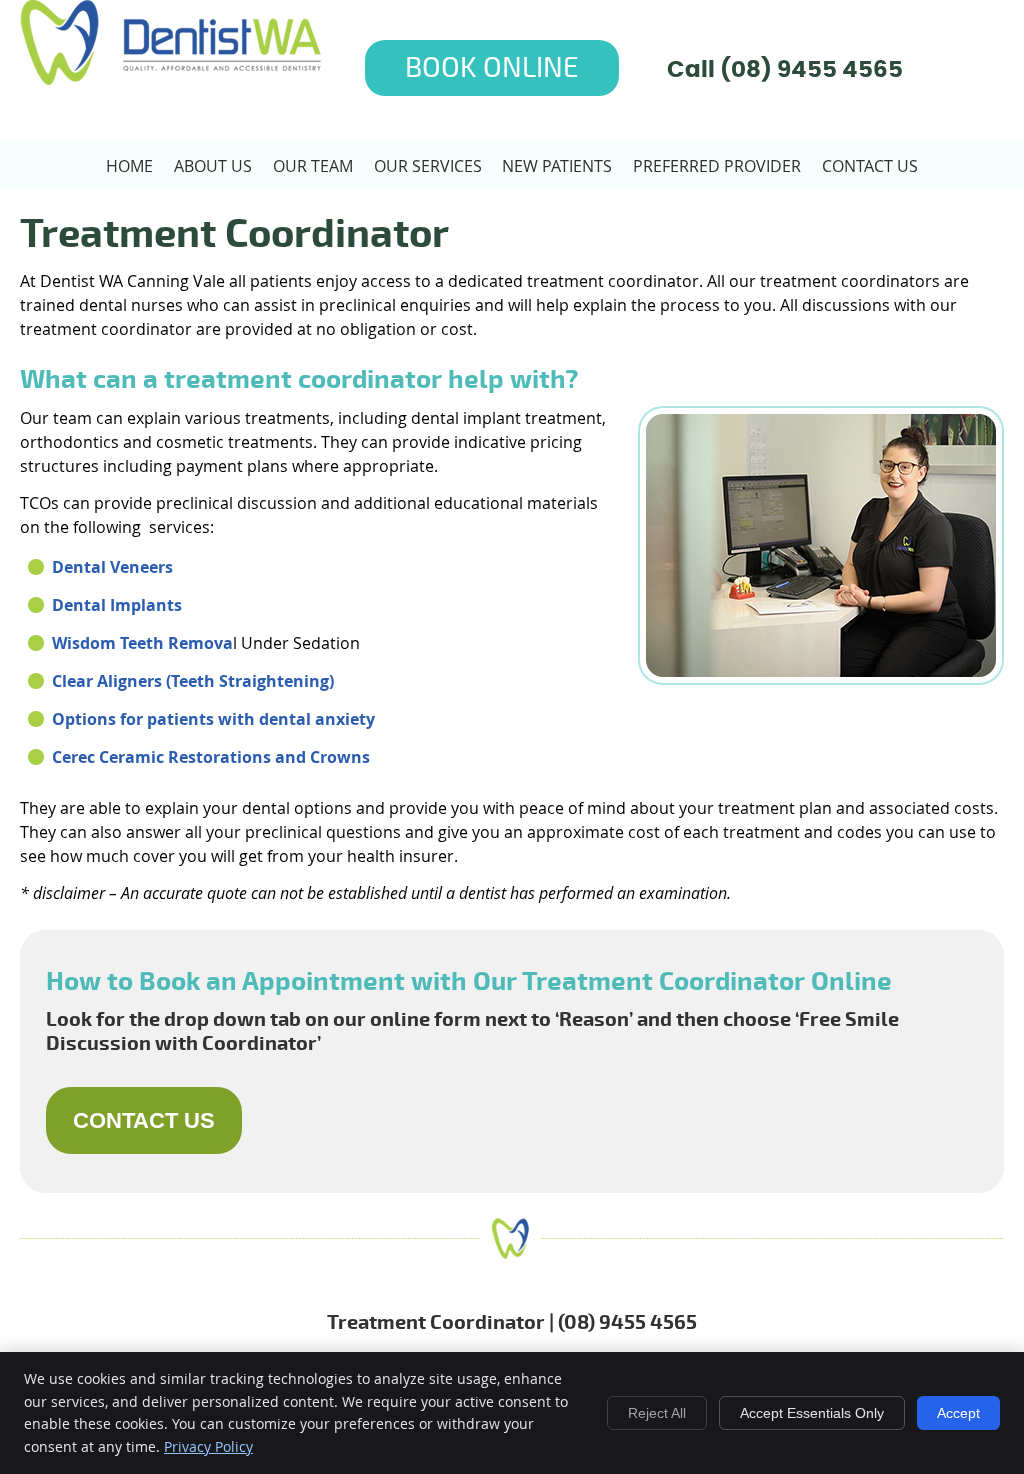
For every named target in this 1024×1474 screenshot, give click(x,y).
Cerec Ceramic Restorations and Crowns (211, 757)
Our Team (313, 166)
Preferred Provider (717, 166)
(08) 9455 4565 (811, 70)
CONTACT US (144, 1120)
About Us (213, 166)
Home (129, 166)
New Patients (557, 166)
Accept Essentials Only (812, 1413)
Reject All (657, 1413)
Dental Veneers (112, 567)
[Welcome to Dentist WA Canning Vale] (170, 79)
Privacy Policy (208, 1446)
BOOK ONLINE (492, 68)
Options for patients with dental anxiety (213, 719)
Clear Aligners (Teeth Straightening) (193, 681)
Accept (958, 1413)
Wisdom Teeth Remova (142, 643)
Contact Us (870, 166)
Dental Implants (117, 605)
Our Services (428, 166)
